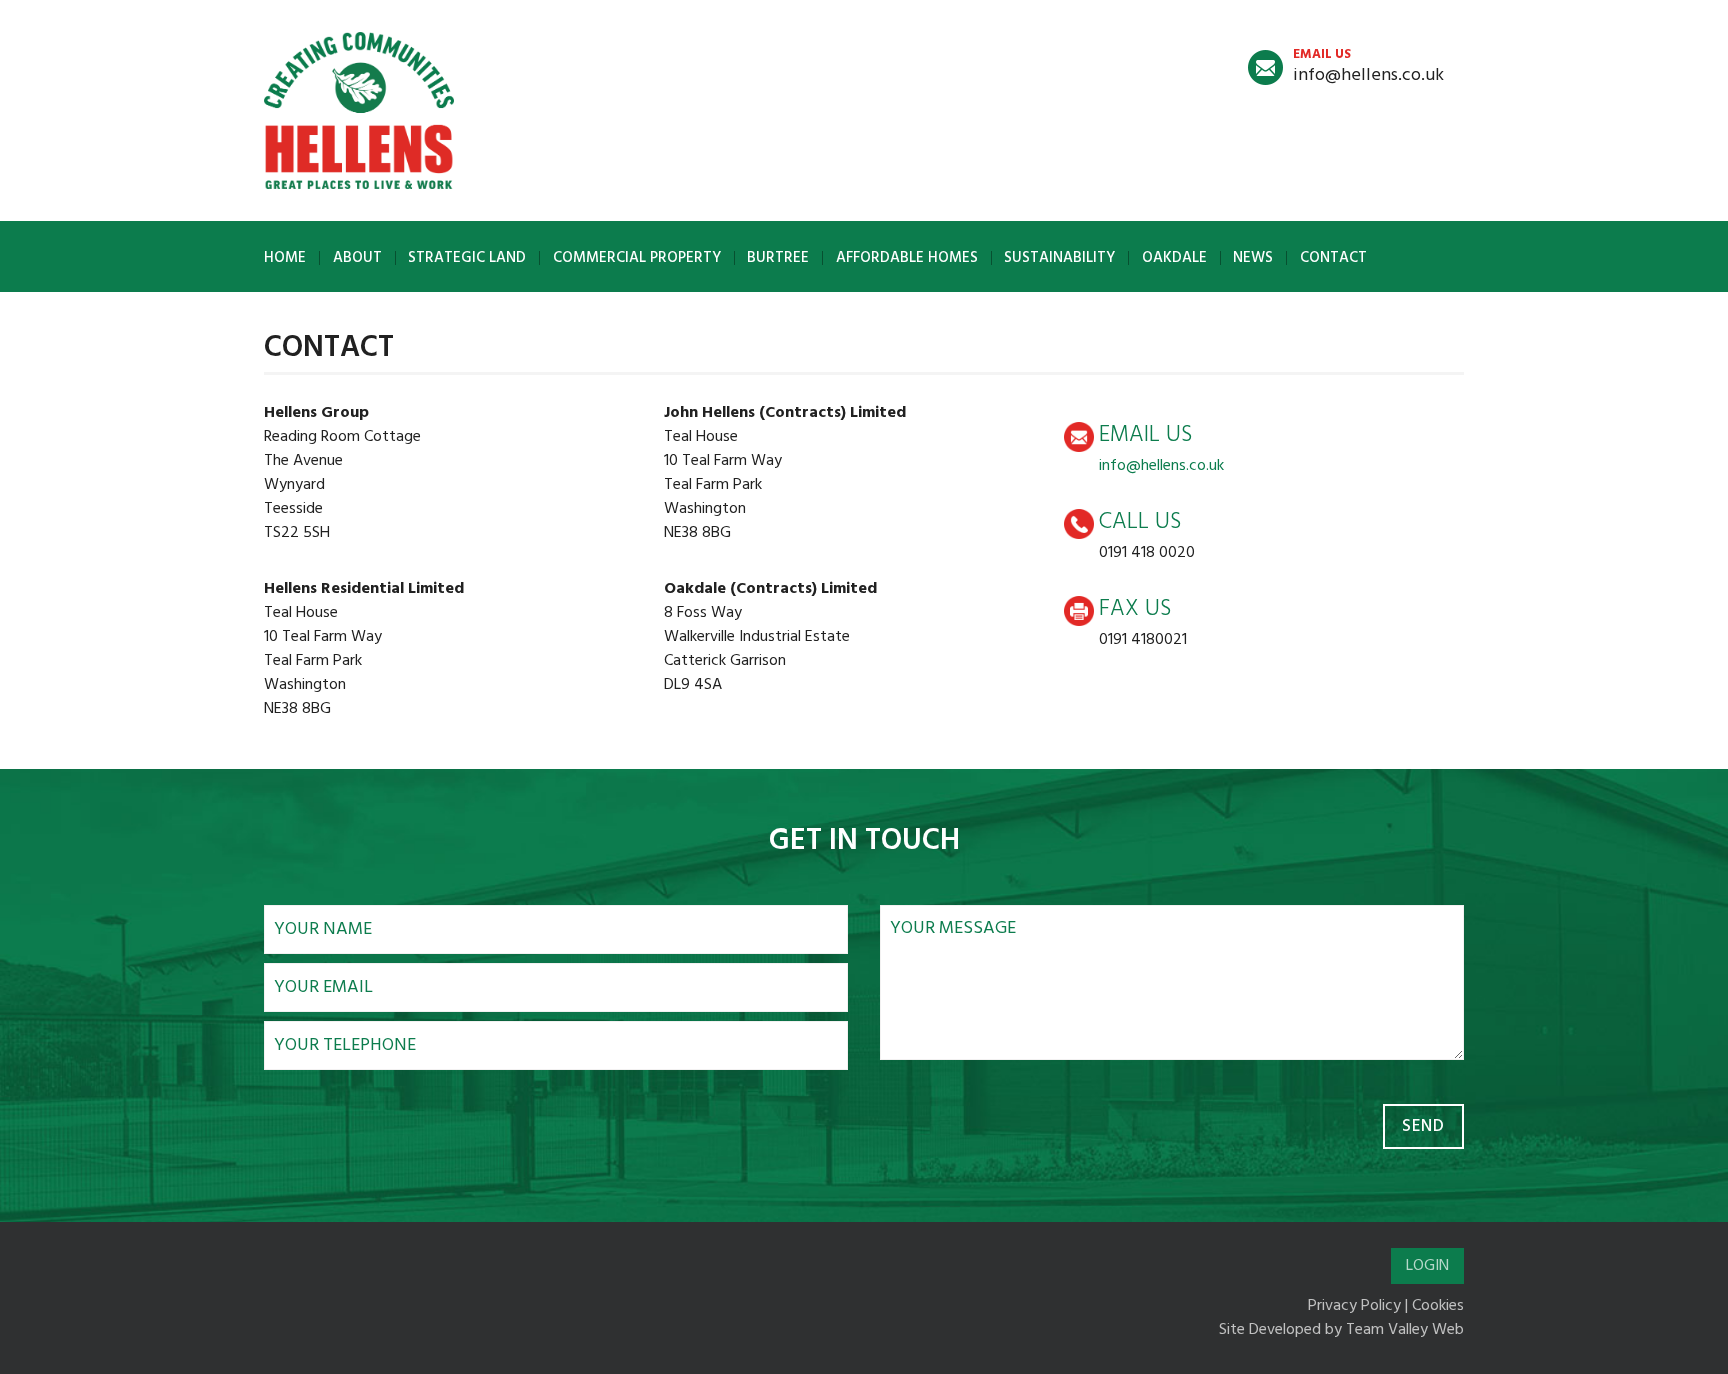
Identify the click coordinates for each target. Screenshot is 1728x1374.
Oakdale (1174, 258)
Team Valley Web (1405, 1330)
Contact (1333, 258)
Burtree (778, 258)
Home (285, 258)
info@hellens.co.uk (1368, 67)
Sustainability (1059, 258)
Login (1427, 1266)
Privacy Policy (1354, 1306)
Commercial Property (637, 258)
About (357, 258)
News (1253, 258)
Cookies (1438, 1306)
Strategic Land (467, 258)
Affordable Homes (907, 258)
